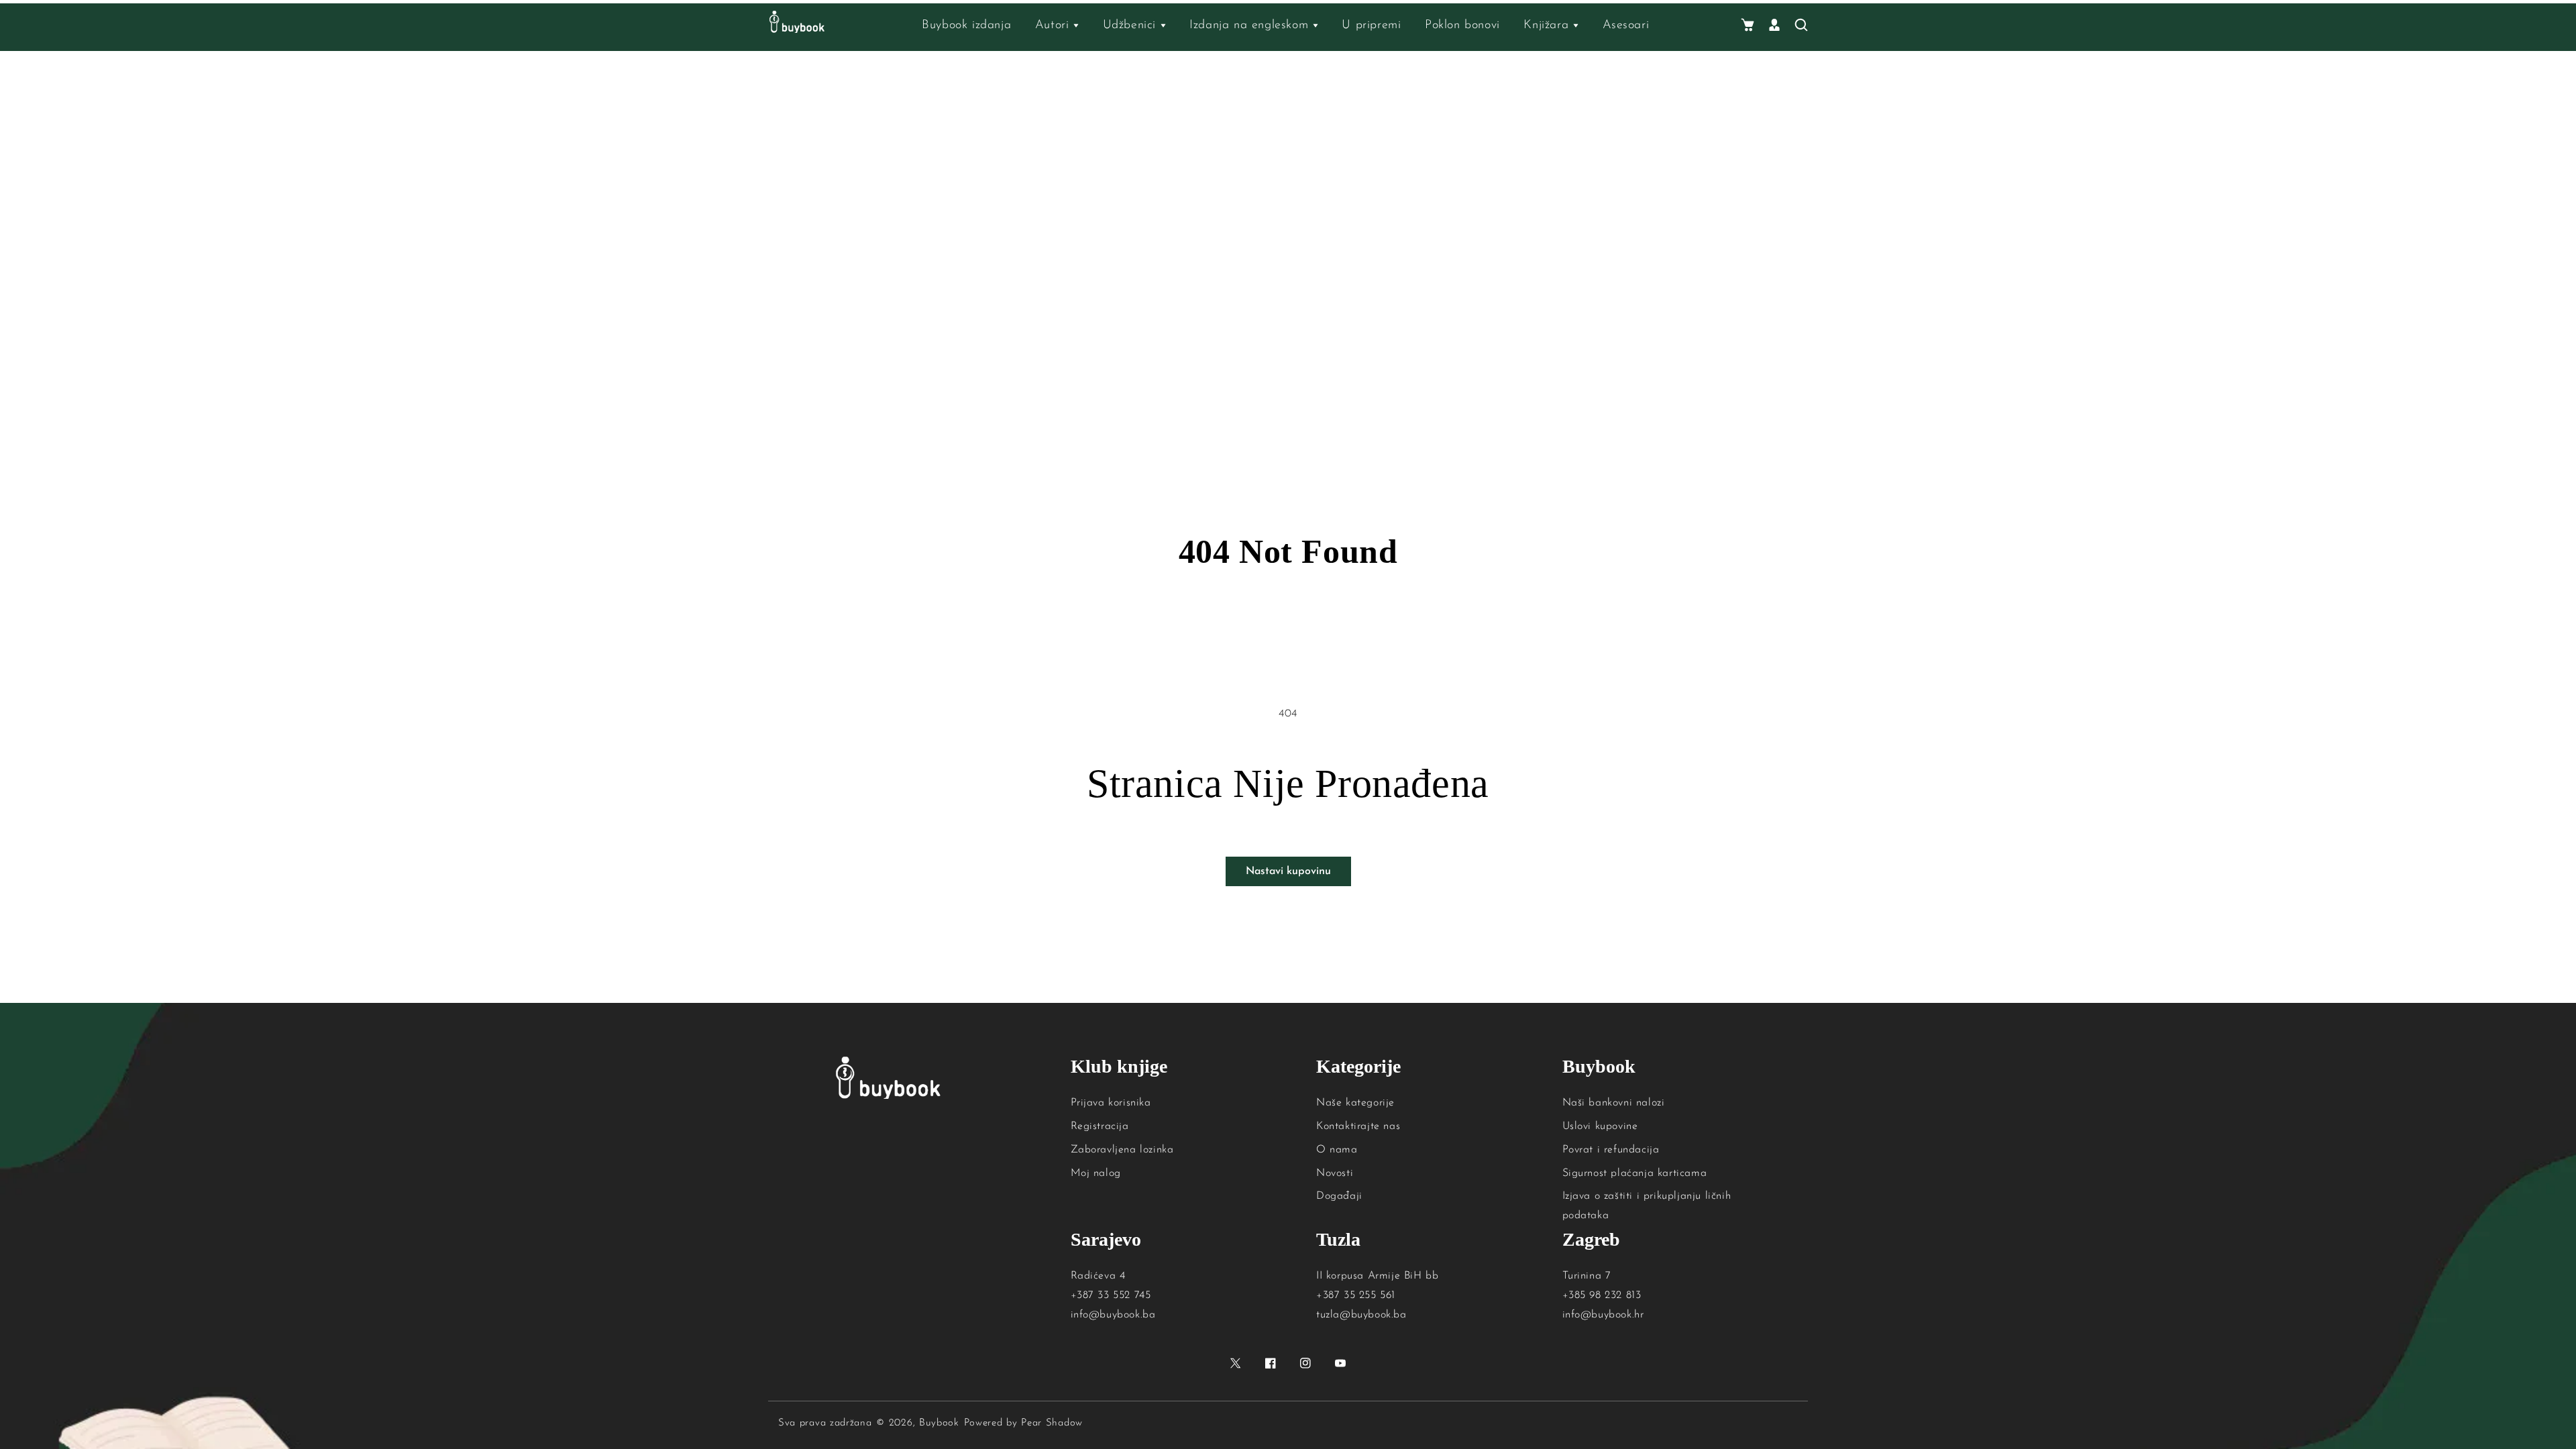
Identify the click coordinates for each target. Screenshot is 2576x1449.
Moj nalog (1096, 1173)
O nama (1337, 1150)
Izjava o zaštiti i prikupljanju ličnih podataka (1647, 1206)
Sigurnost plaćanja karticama (1635, 1173)
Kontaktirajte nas (1358, 1126)
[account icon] (1774, 26)
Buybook (939, 1423)
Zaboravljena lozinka (1122, 1150)
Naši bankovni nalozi (1614, 1103)
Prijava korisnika (1111, 1103)
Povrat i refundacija (1611, 1150)
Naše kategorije (1355, 1103)
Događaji (1339, 1196)
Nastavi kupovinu (1288, 871)
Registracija (1100, 1126)
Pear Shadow (1052, 1423)
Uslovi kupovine (1600, 1126)
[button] (1748, 26)
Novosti (1335, 1173)
